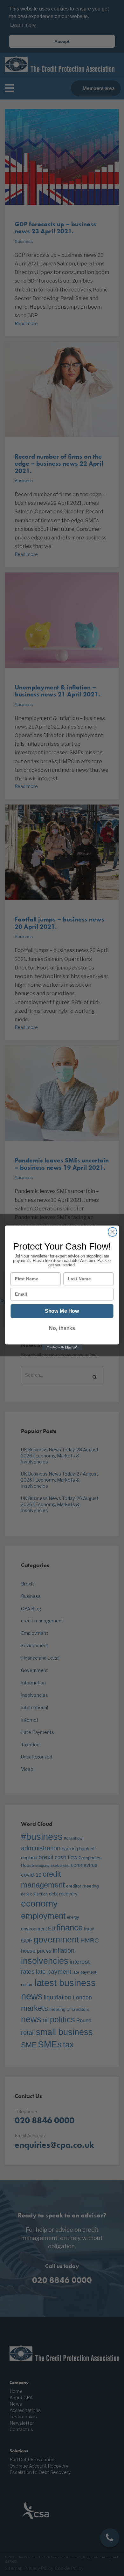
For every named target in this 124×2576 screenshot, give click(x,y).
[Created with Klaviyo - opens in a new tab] (62, 1347)
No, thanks (62, 1328)
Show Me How (62, 1311)
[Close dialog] (113, 1232)
